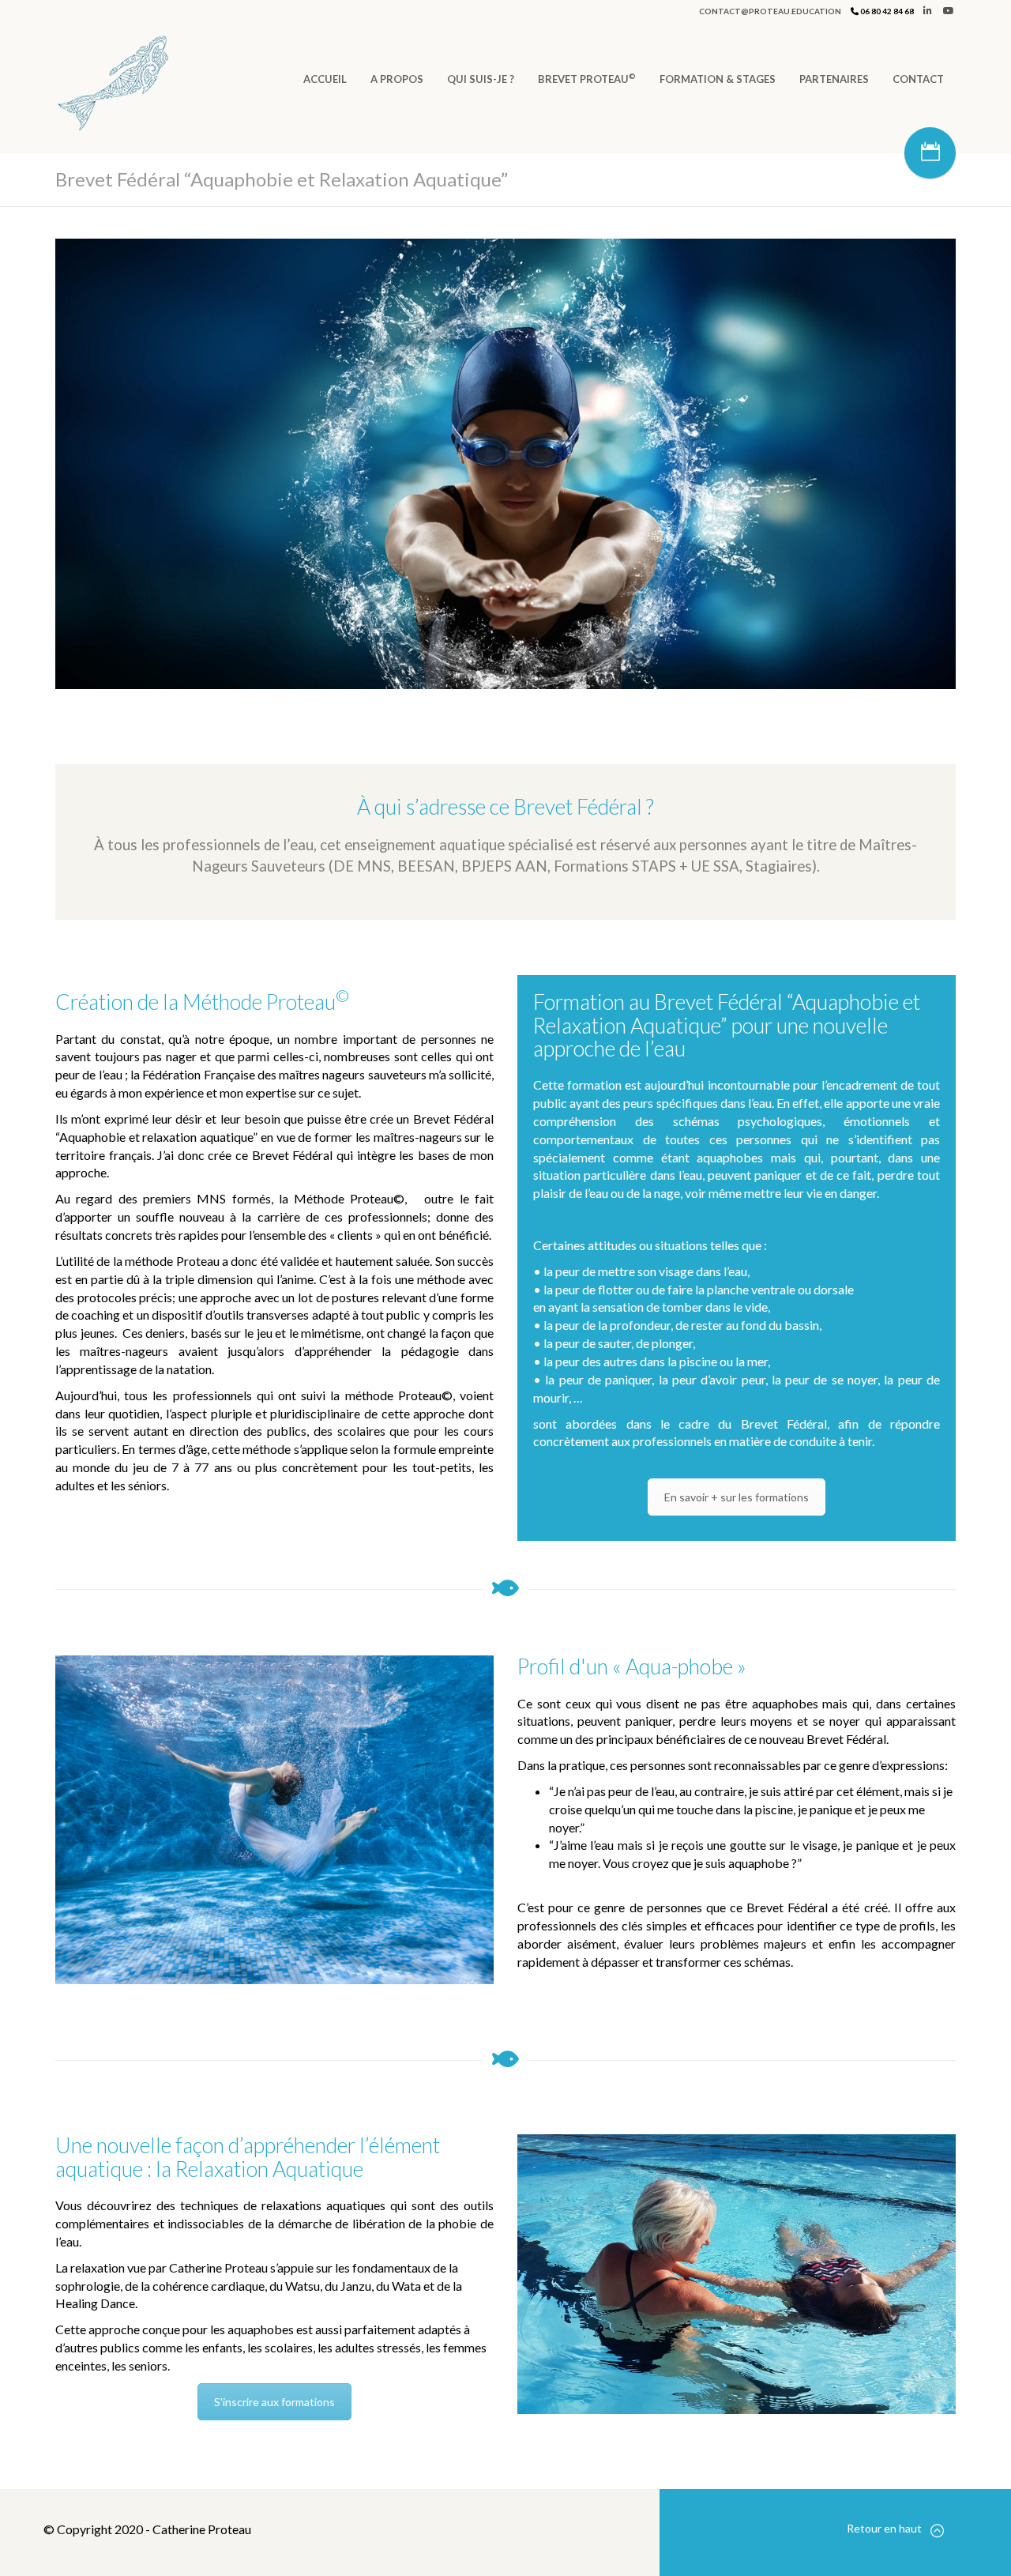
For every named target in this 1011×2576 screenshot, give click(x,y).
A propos (397, 79)
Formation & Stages (718, 79)
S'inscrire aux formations (274, 2402)
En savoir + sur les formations (737, 1497)
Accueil (325, 79)
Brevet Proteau (587, 78)
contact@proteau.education (770, 11)
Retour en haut (884, 2528)
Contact (918, 79)
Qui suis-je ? (481, 79)
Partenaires (834, 79)
